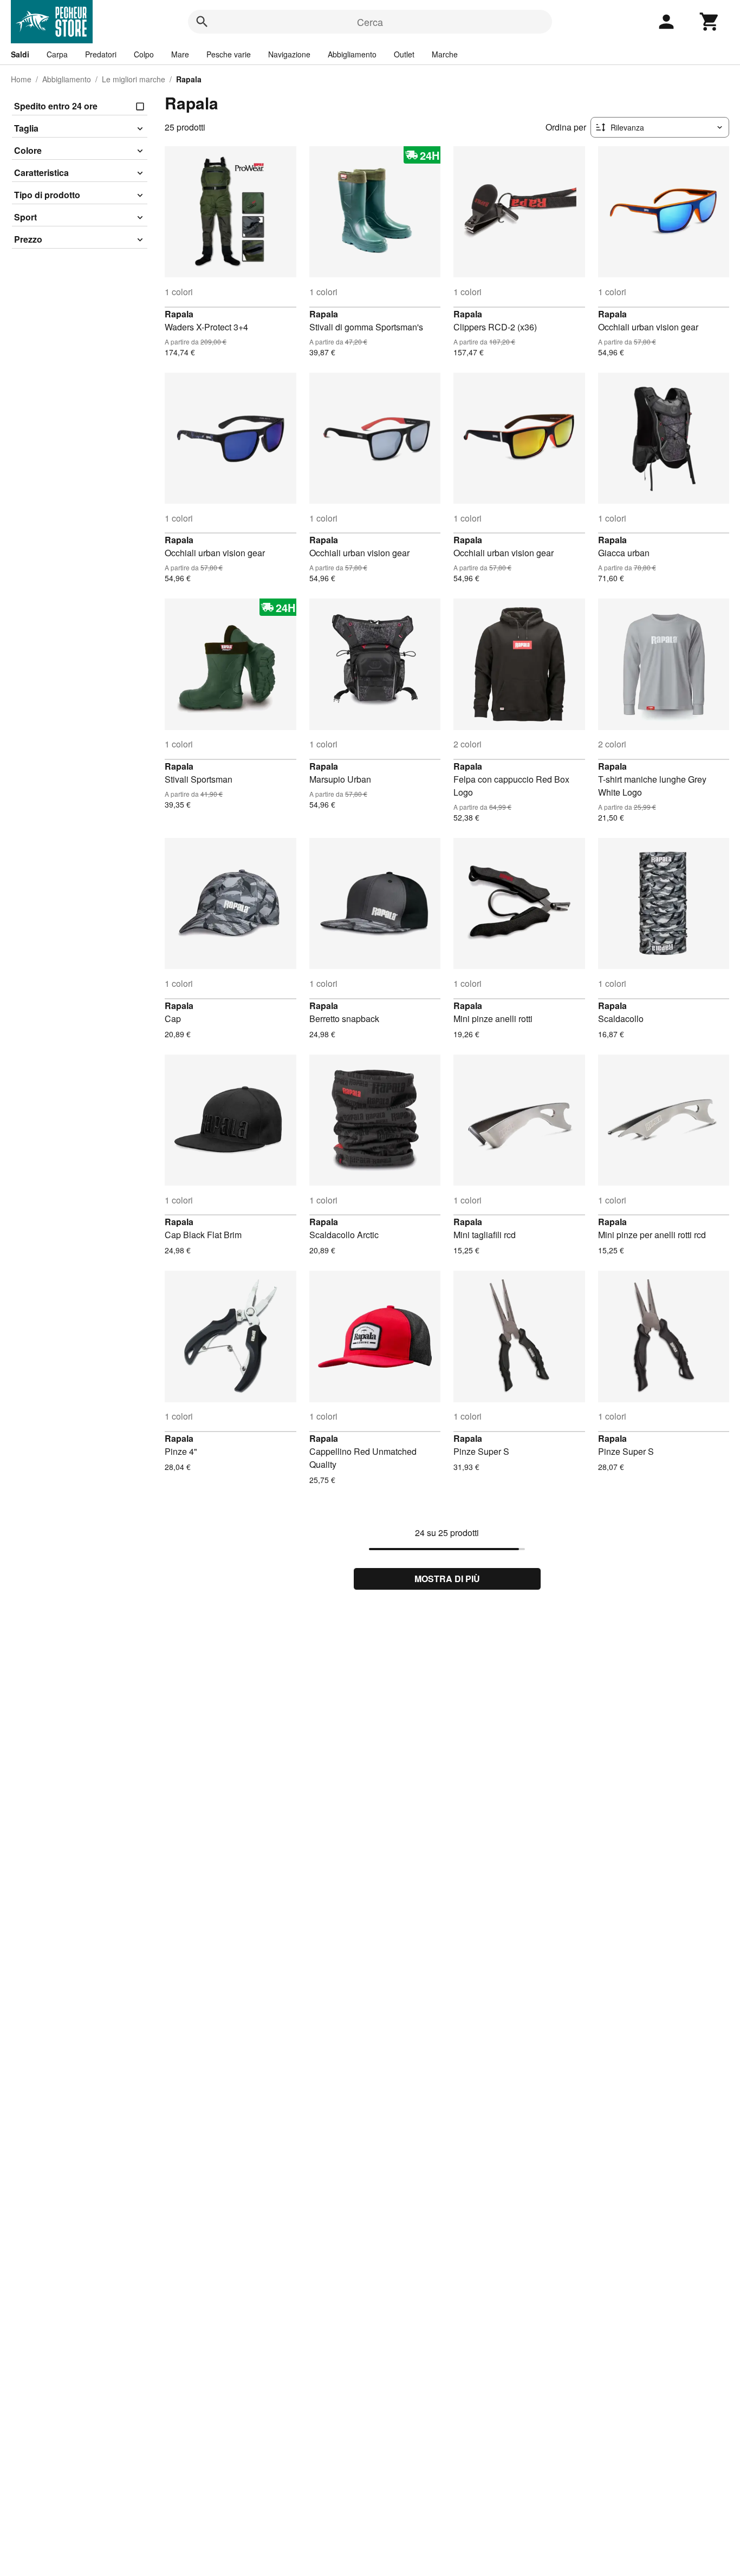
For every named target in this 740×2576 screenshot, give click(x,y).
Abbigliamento (352, 54)
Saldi (20, 54)
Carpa (57, 54)
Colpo (144, 54)
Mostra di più (447, 1579)
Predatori (101, 54)
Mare (180, 54)
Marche (445, 54)
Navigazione (289, 54)
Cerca (370, 22)
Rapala (179, 314)
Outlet (404, 54)
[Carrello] (710, 22)
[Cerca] (202, 22)
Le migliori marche (134, 79)
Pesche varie (229, 54)
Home (21, 79)
